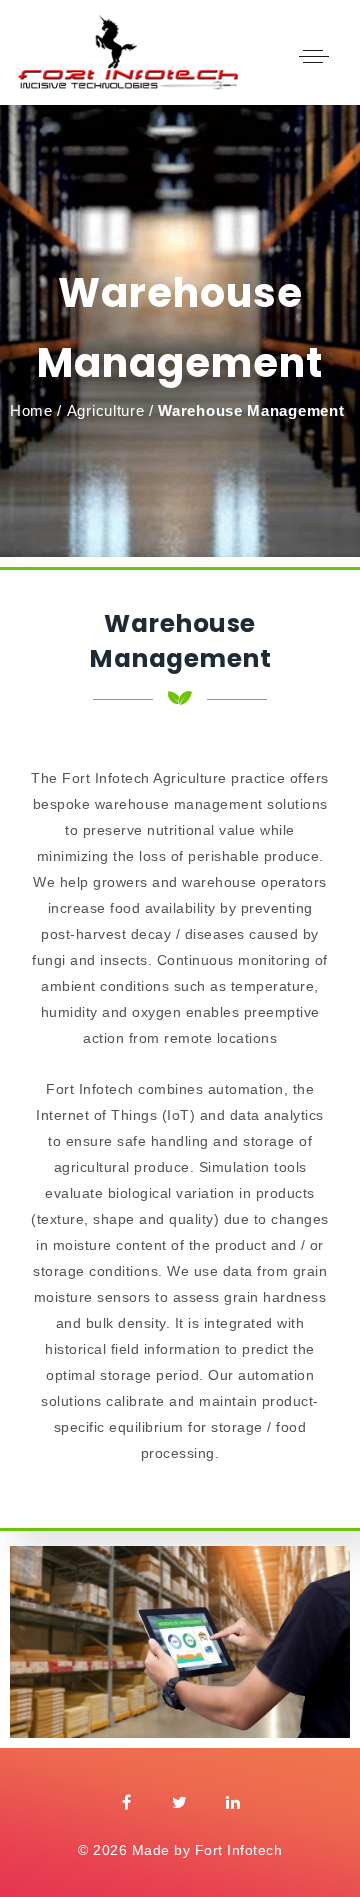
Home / (36, 410)
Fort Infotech (239, 1850)
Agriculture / (110, 410)
